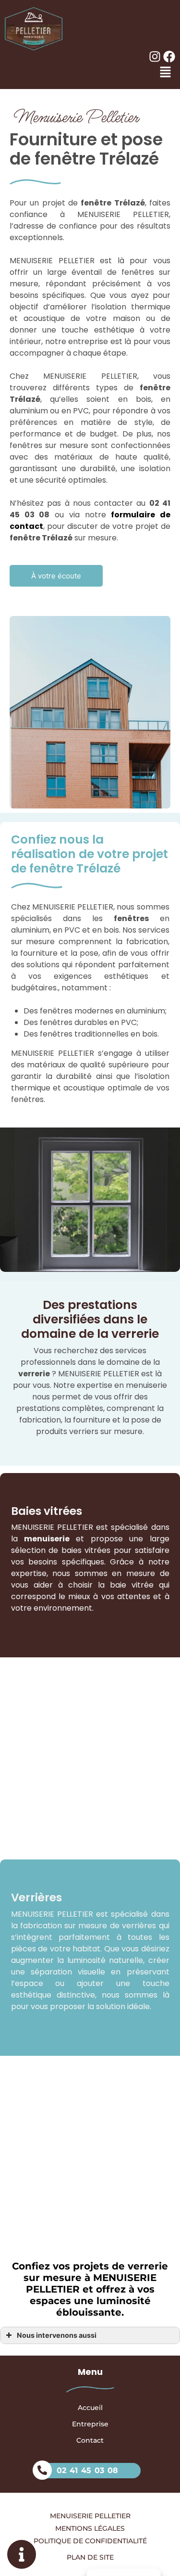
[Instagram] (155, 57)
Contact (90, 2440)
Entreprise (90, 2424)
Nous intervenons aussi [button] (57, 2335)
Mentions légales (90, 2528)
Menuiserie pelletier (90, 2516)
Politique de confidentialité (90, 2541)
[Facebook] (169, 57)
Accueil (90, 2408)
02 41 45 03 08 (87, 2470)
